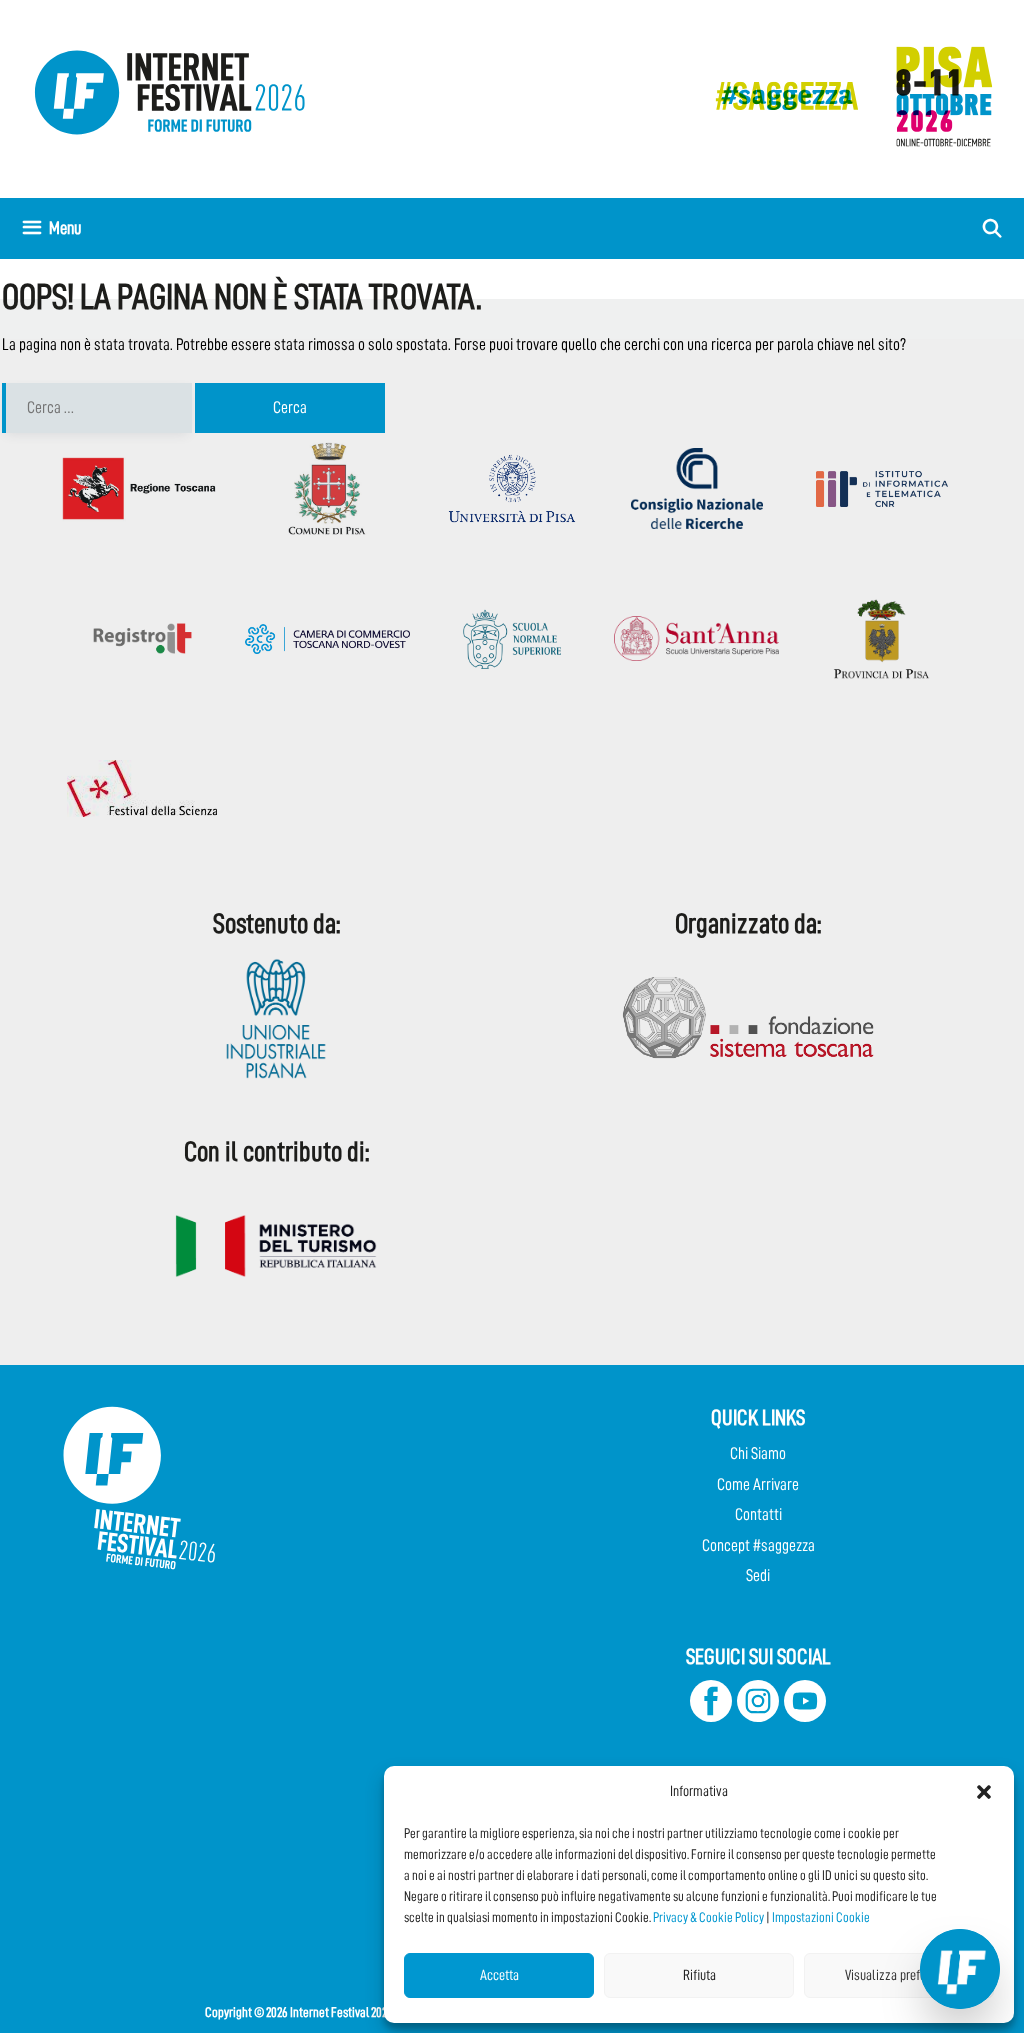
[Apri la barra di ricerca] (992, 228)
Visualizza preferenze (899, 1975)
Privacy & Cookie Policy (708, 1917)
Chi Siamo (758, 1453)
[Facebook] (711, 1716)
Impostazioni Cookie (821, 1917)
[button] (984, 1792)
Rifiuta (699, 1975)
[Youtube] (805, 1716)
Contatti (758, 1514)
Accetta (499, 1975)
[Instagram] (758, 1716)
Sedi (758, 1575)
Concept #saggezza (758, 1545)
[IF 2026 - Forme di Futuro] (844, 95)
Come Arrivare (758, 1484)
